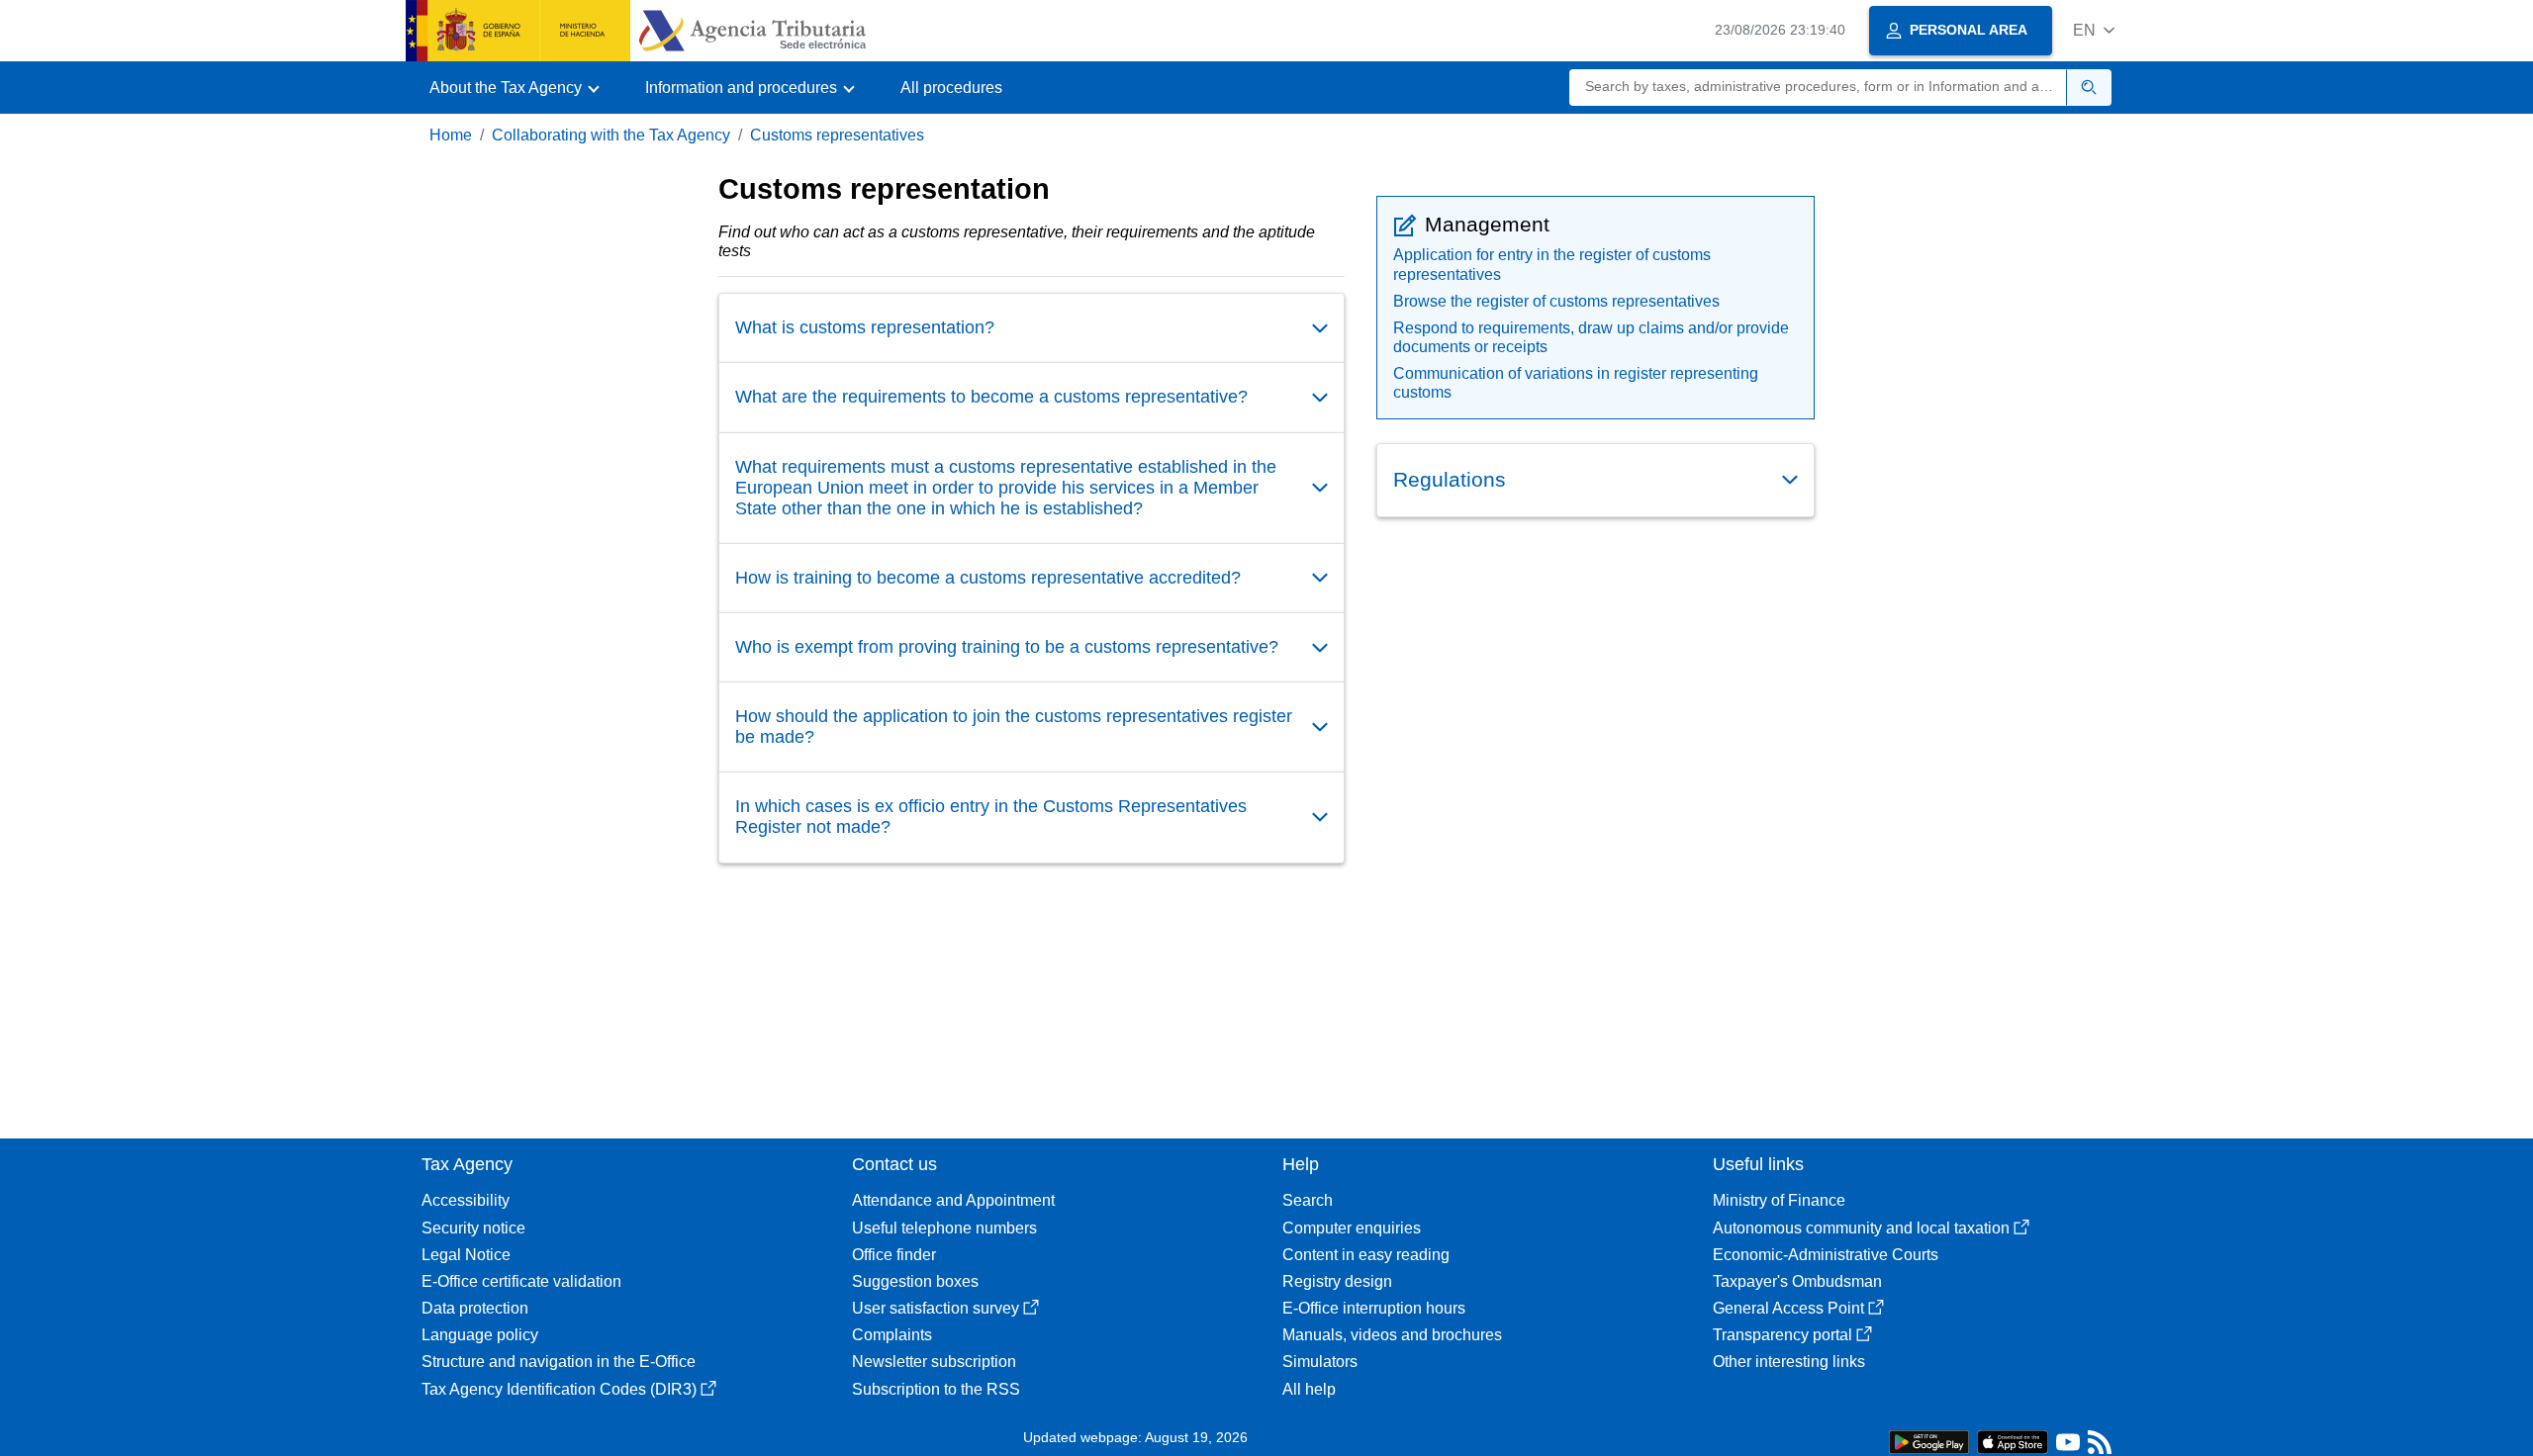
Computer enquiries (1352, 1228)
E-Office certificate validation (521, 1281)
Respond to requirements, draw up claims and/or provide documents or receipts (1591, 337)
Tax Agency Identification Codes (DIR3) (559, 1389)
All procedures (951, 88)
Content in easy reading (1366, 1255)
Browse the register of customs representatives (1556, 301)
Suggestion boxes (915, 1281)
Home (451, 135)
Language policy (480, 1335)
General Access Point (1788, 1308)
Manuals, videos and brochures (1392, 1335)
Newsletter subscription (934, 1362)
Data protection (475, 1308)
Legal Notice (466, 1255)
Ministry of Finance (1779, 1200)
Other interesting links (1789, 1362)
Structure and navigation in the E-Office (559, 1362)
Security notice (473, 1228)
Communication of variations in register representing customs (1576, 383)
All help (1309, 1389)
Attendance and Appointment (953, 1200)
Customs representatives (837, 135)
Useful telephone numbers (944, 1228)
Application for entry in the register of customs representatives (1552, 264)
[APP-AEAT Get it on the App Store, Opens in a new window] (2013, 1441)
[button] (2094, 30)
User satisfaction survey (936, 1308)
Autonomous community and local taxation (1861, 1228)
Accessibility (466, 1200)
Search (1308, 1200)
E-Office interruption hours (1374, 1308)
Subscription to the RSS (936, 1389)
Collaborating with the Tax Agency (611, 135)
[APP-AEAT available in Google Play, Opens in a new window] (1929, 1441)
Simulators (1320, 1362)
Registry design (1337, 1281)
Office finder (894, 1255)
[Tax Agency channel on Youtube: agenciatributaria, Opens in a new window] (2068, 1447)
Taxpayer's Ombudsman (1797, 1281)
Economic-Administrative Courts (1826, 1255)
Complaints (892, 1335)
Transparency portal (1782, 1335)
